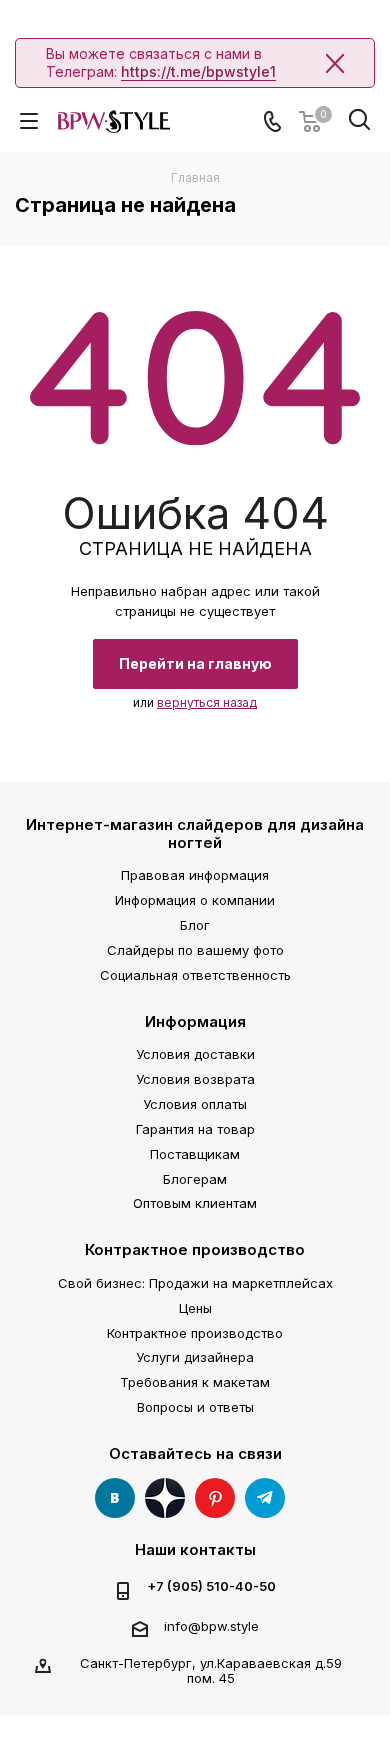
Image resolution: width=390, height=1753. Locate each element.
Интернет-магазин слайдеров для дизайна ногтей (195, 833)
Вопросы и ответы (195, 1407)
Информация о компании (195, 900)
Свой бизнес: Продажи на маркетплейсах (195, 1283)
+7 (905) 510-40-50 (211, 1586)
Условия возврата (195, 1079)
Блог (195, 925)
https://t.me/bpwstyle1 (198, 71)
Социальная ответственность (195, 975)
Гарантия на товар (195, 1129)
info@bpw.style (211, 1626)
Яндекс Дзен (165, 1498)
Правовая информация (195, 875)
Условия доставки (195, 1054)
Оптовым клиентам (195, 1203)
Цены (195, 1308)
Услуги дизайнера (195, 1357)
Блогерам (195, 1179)
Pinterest (215, 1498)
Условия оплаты (195, 1104)
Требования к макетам (195, 1382)
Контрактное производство (195, 1249)
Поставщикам (195, 1154)
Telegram (265, 1498)
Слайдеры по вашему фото (195, 950)
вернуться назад (207, 702)
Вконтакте (115, 1498)
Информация (195, 1021)
